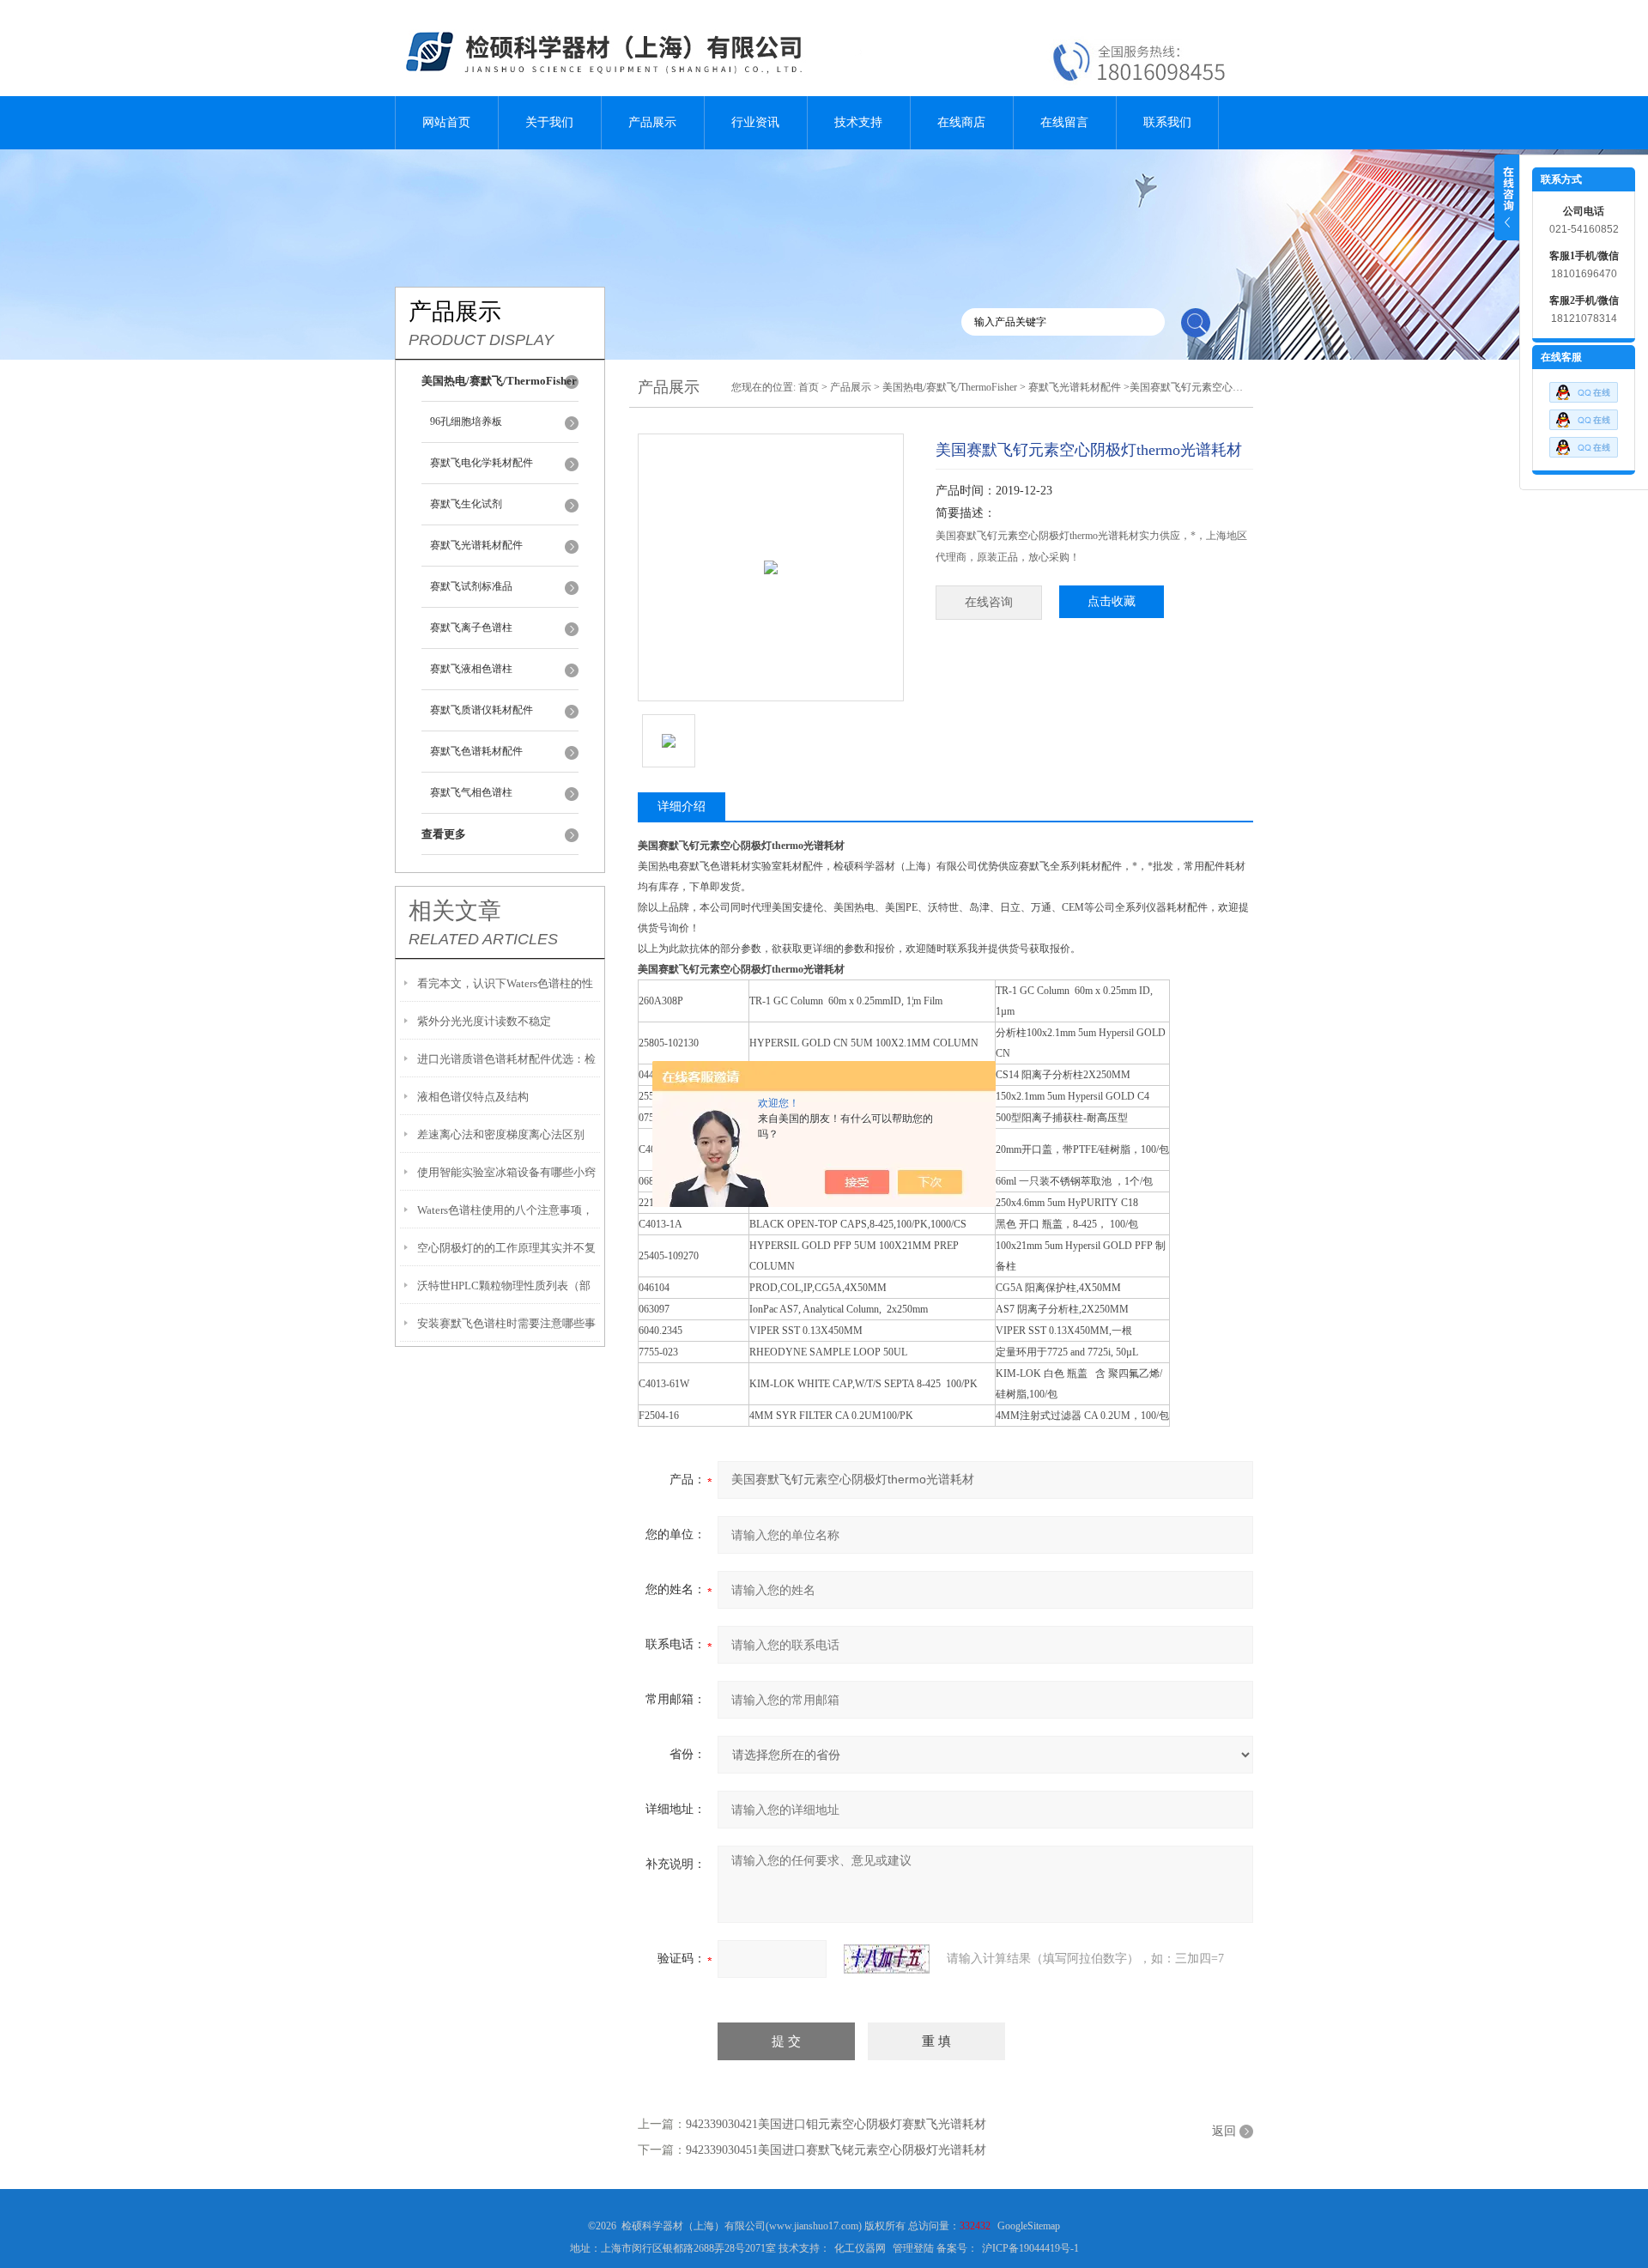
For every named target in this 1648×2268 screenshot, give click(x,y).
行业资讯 (755, 122)
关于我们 (549, 122)
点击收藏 (1112, 601)
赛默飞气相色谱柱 (471, 792)
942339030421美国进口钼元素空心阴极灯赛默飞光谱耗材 (836, 2124)
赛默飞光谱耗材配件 (476, 545)
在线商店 (961, 122)
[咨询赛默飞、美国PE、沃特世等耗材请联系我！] (1584, 388)
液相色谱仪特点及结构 (473, 1097)
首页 (809, 387)
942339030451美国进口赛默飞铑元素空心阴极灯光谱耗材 (836, 2150)
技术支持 (858, 122)
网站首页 (446, 122)
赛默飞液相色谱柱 (471, 669)
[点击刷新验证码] (887, 1959)
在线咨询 (989, 602)
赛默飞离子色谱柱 (471, 628)
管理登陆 (913, 2248)
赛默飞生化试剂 (466, 504)
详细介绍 (682, 807)
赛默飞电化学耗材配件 (482, 463)
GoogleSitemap (1029, 2226)
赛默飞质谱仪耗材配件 (482, 710)
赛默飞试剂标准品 (471, 586)
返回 (1224, 2131)
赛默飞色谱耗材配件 (476, 751)
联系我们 (1167, 122)
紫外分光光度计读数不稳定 (484, 1021)
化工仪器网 (860, 2248)
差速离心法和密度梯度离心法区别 (501, 1134)
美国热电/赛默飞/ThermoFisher (950, 387)
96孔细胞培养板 (466, 421)
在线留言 (1064, 122)
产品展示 (652, 122)
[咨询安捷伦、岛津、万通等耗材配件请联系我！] (1584, 415)
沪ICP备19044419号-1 (1030, 2248)
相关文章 (455, 911)
